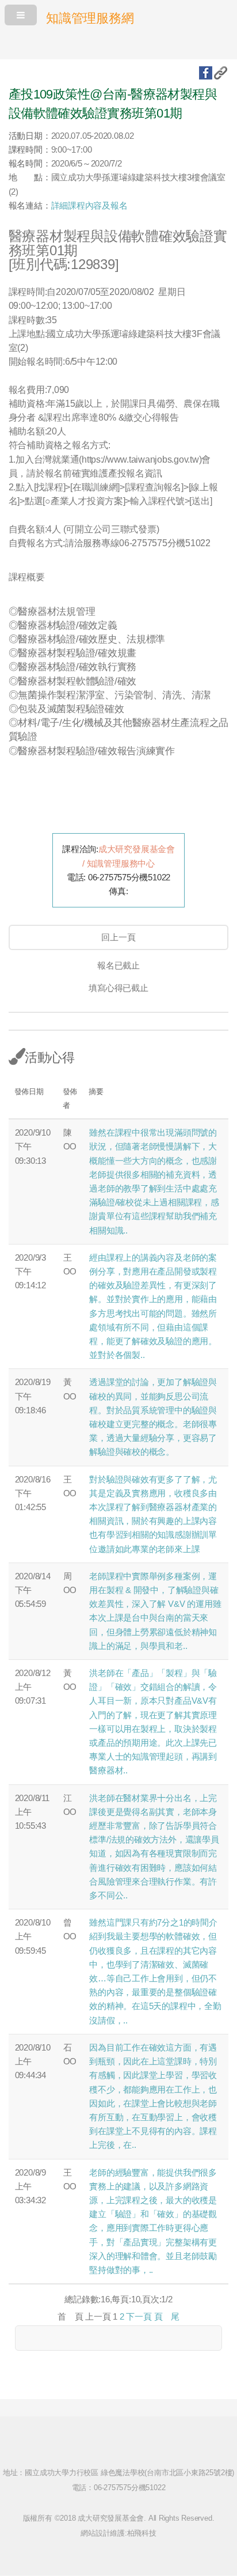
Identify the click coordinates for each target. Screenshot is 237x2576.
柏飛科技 (142, 2533)
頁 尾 (167, 2317)
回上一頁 (118, 937)
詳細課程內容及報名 (89, 206)
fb (206, 73)
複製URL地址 (221, 73)
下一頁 (139, 2317)
